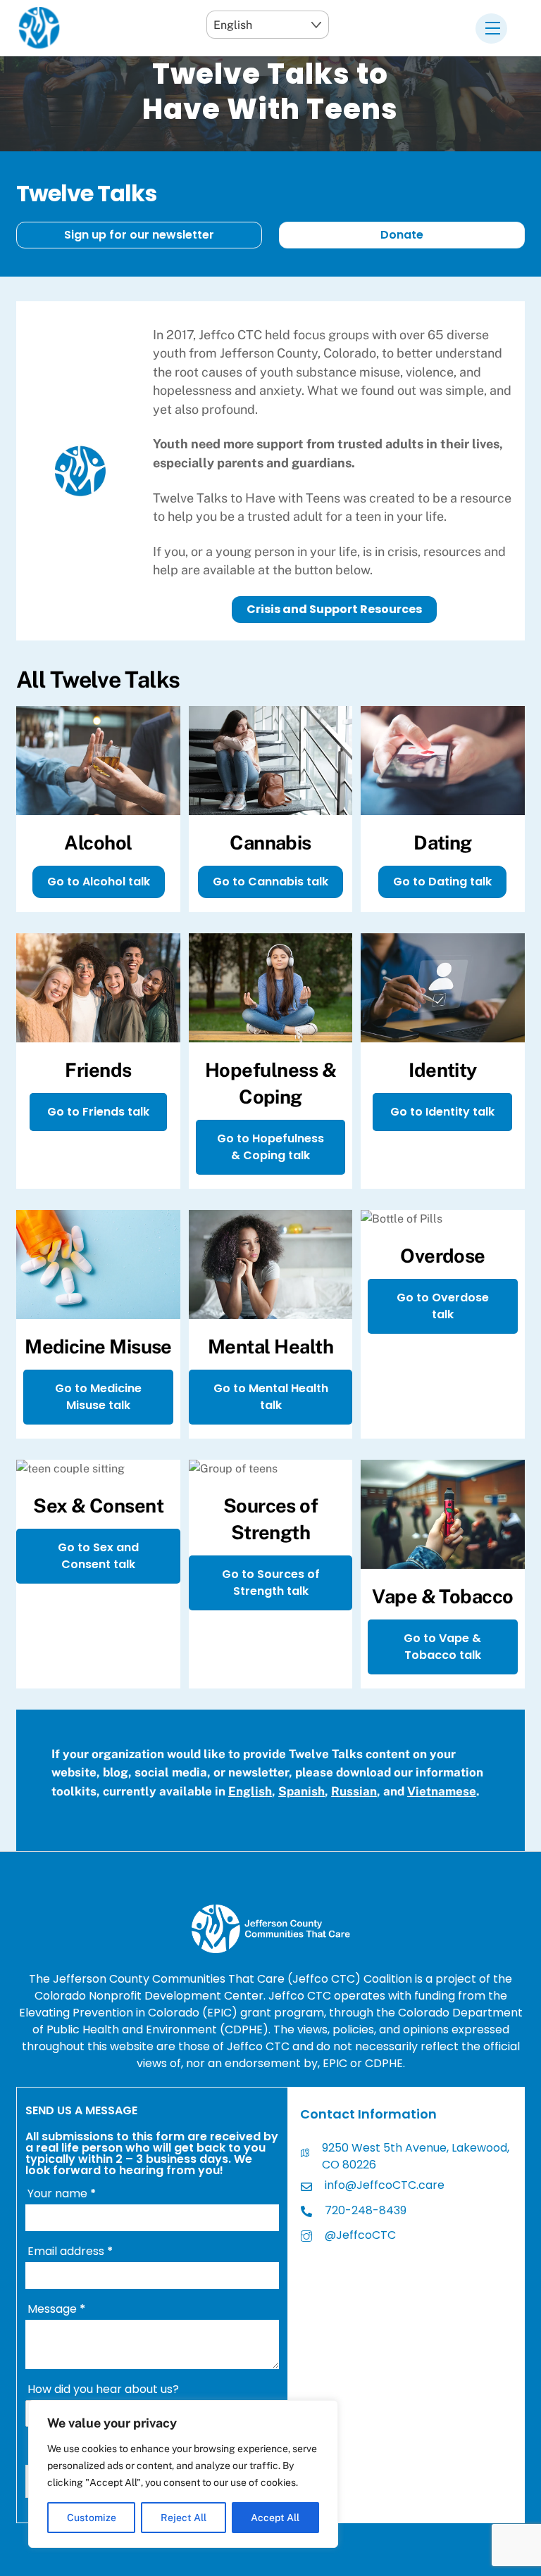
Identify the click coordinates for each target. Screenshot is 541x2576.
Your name (62, 2193)
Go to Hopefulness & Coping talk (270, 1147)
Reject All (184, 2518)
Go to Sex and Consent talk (98, 1556)
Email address (70, 2251)
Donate (402, 235)
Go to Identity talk (442, 1112)
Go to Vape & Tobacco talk (442, 1647)
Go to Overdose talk (443, 1306)
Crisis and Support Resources (334, 609)
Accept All (275, 2518)
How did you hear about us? (103, 2389)
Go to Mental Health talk (271, 1397)
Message (56, 2309)
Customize (92, 2518)
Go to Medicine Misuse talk (98, 1397)
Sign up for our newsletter (139, 235)
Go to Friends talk (98, 1112)
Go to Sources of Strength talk (271, 1583)
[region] (183, 2474)
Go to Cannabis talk (270, 882)
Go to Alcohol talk (99, 882)
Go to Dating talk (442, 882)
